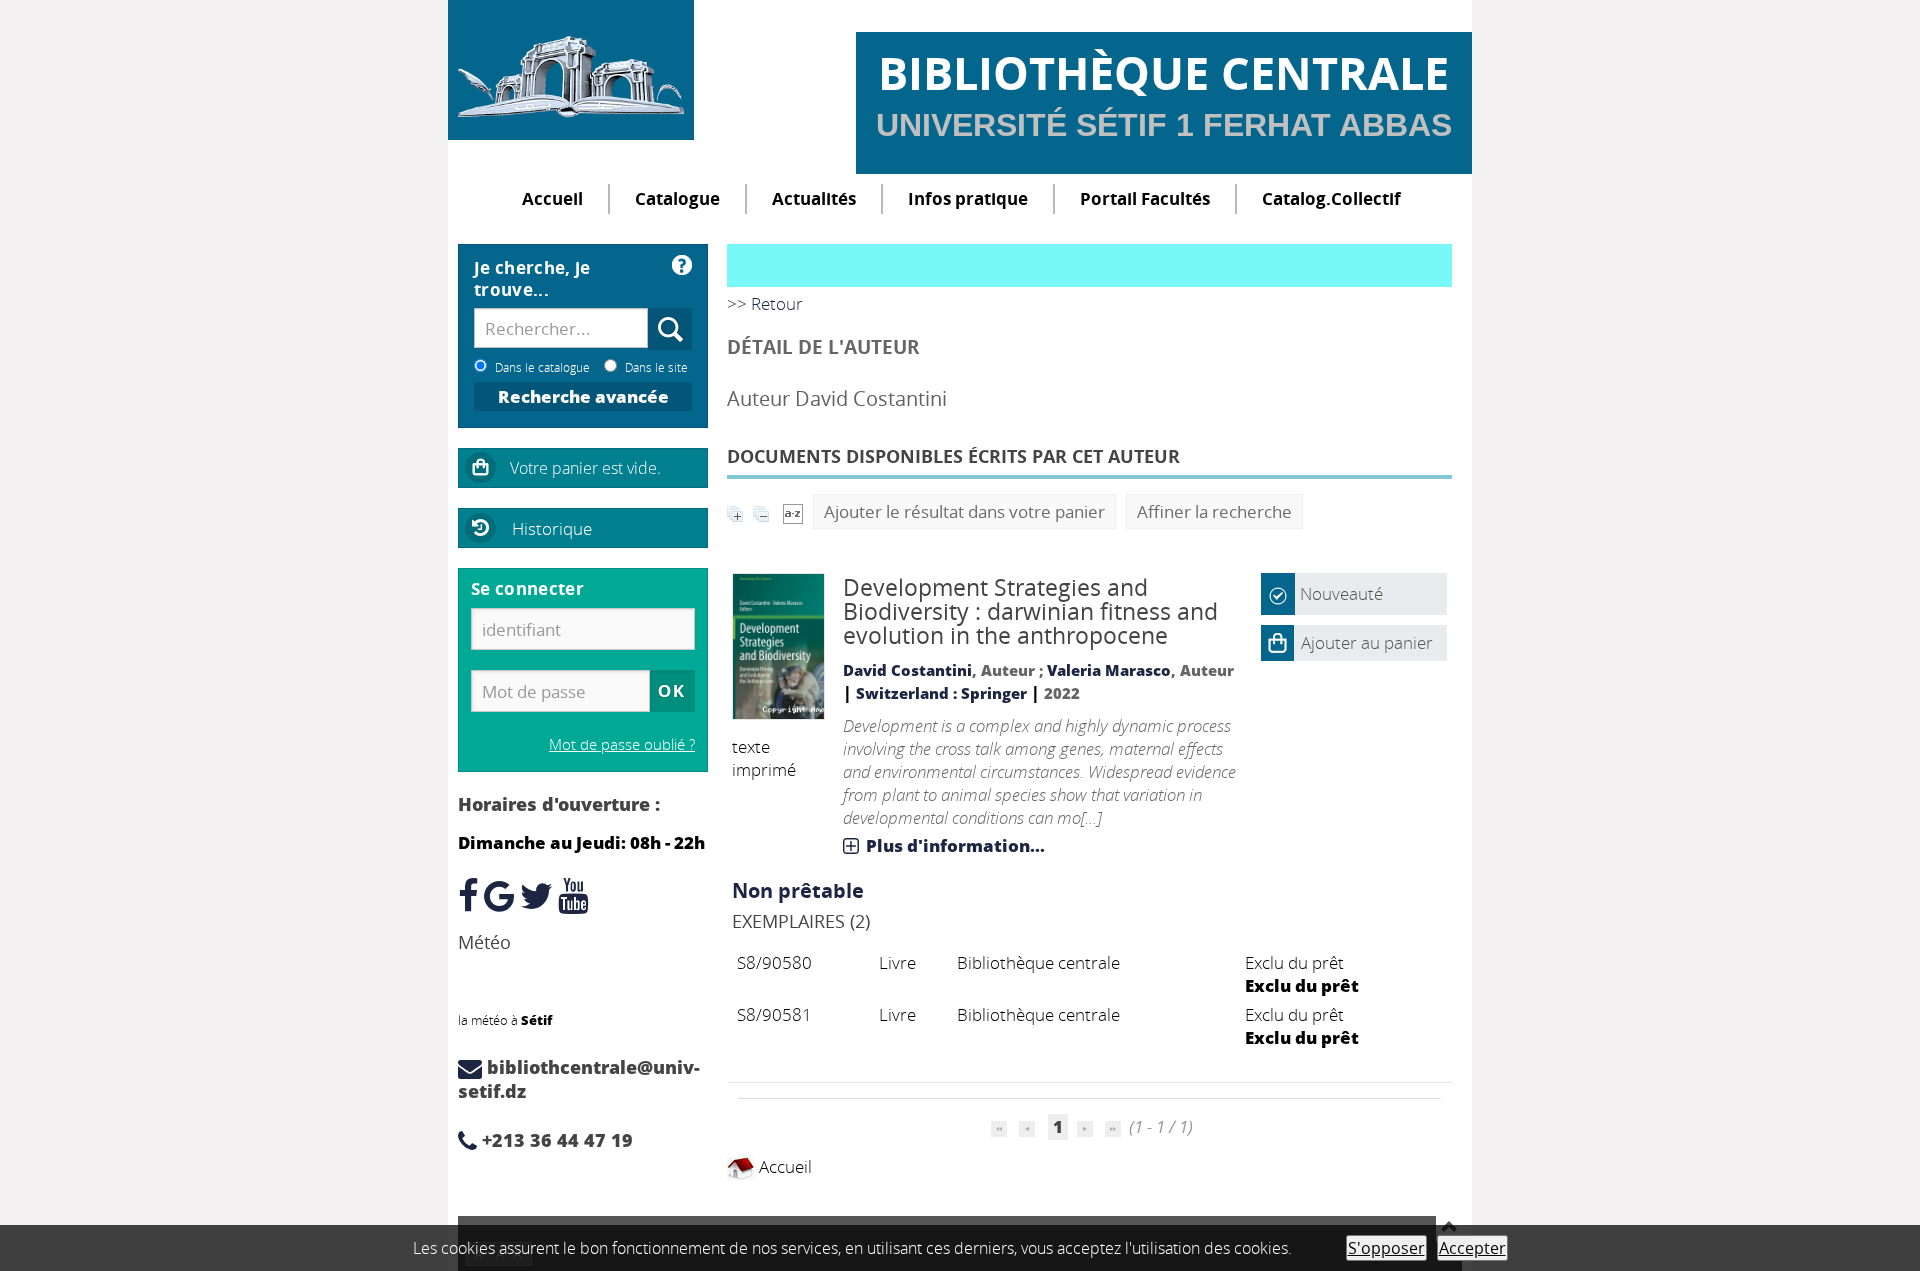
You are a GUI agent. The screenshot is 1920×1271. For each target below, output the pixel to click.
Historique (552, 528)
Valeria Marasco (1109, 670)
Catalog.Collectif (1331, 198)
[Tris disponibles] (793, 511)
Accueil (552, 198)
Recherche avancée (583, 396)
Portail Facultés (1145, 198)
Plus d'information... (955, 845)
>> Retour (765, 303)
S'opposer (1386, 1248)
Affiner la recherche (1214, 511)
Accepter (1472, 1248)
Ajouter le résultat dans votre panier (964, 511)
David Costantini (907, 670)
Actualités (814, 198)
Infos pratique (968, 198)
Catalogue (677, 198)
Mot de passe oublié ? (622, 744)
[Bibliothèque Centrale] (571, 70)
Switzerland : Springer (941, 693)
